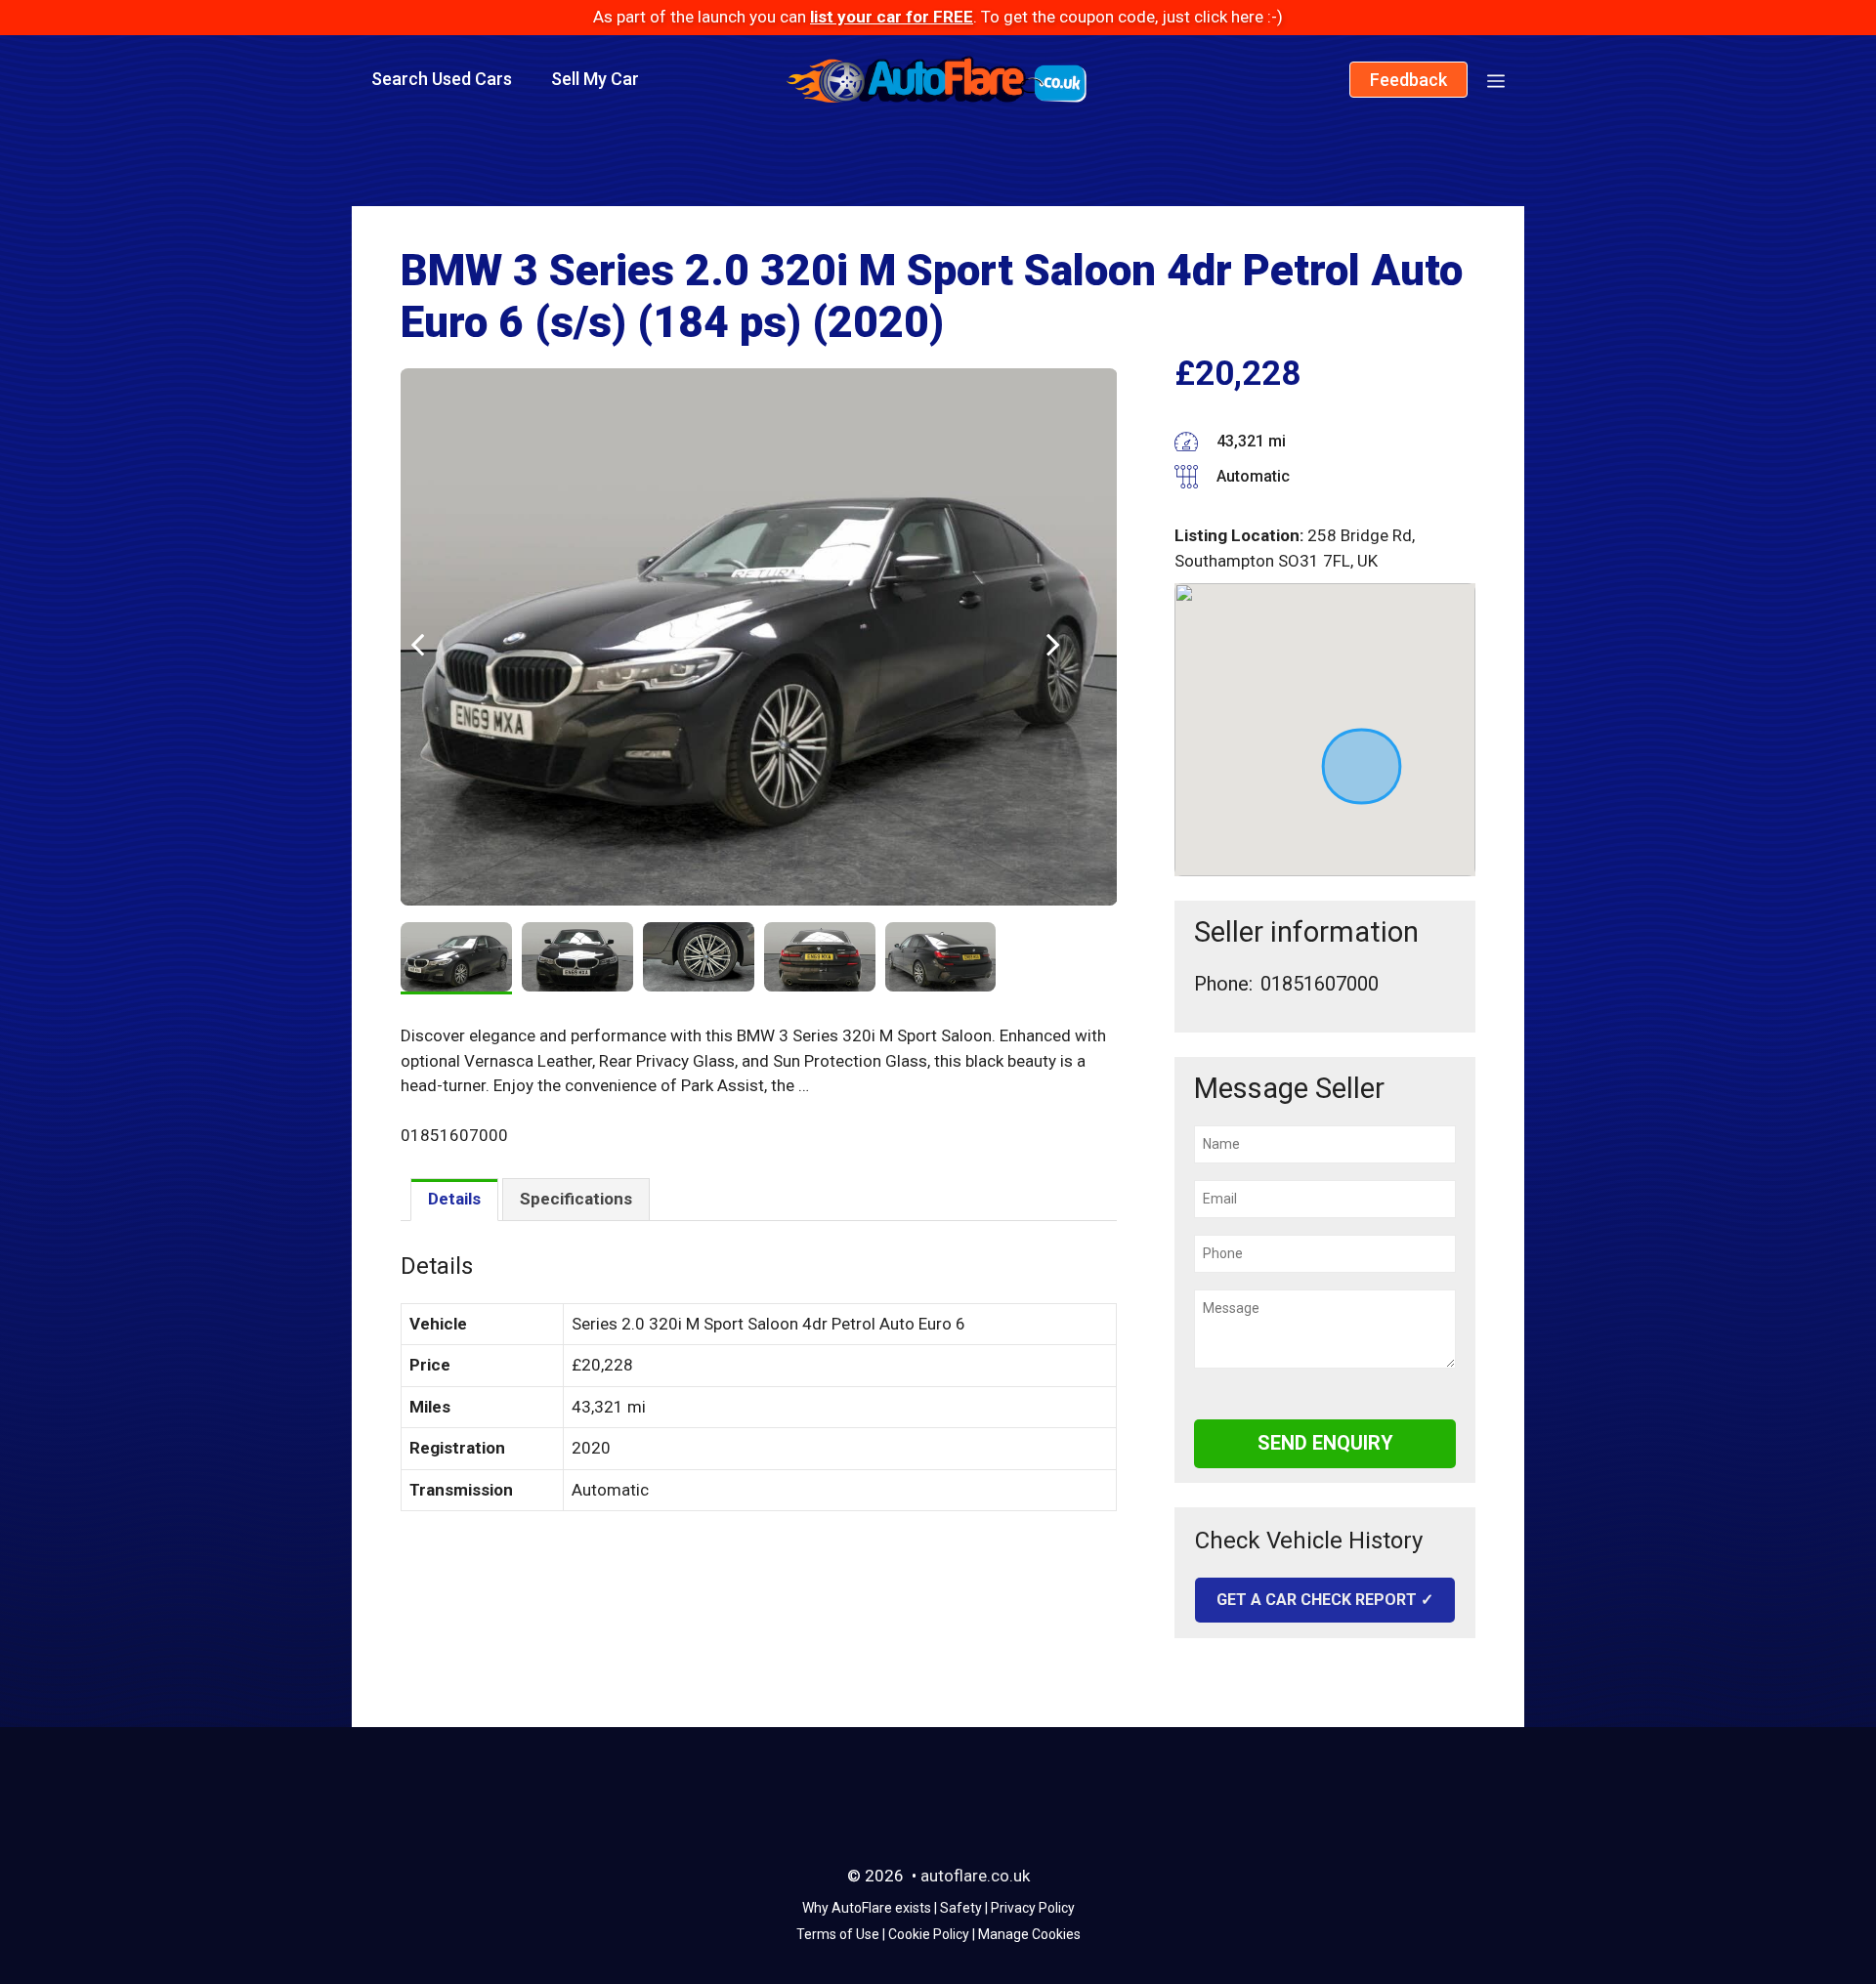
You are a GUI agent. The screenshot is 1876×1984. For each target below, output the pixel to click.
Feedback (1408, 80)
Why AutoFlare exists (867, 1908)
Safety (961, 1908)
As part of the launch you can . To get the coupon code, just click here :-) (938, 17)
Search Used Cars (442, 79)
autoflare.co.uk (975, 1876)
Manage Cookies (1029, 1934)
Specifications (576, 1199)
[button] (1496, 79)
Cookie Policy (929, 1934)
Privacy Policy (1033, 1908)
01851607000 (1320, 984)
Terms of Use (838, 1934)
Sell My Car (595, 79)
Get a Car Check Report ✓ (1325, 1600)
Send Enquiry (1325, 1443)
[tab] (454, 1200)
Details (454, 1199)
